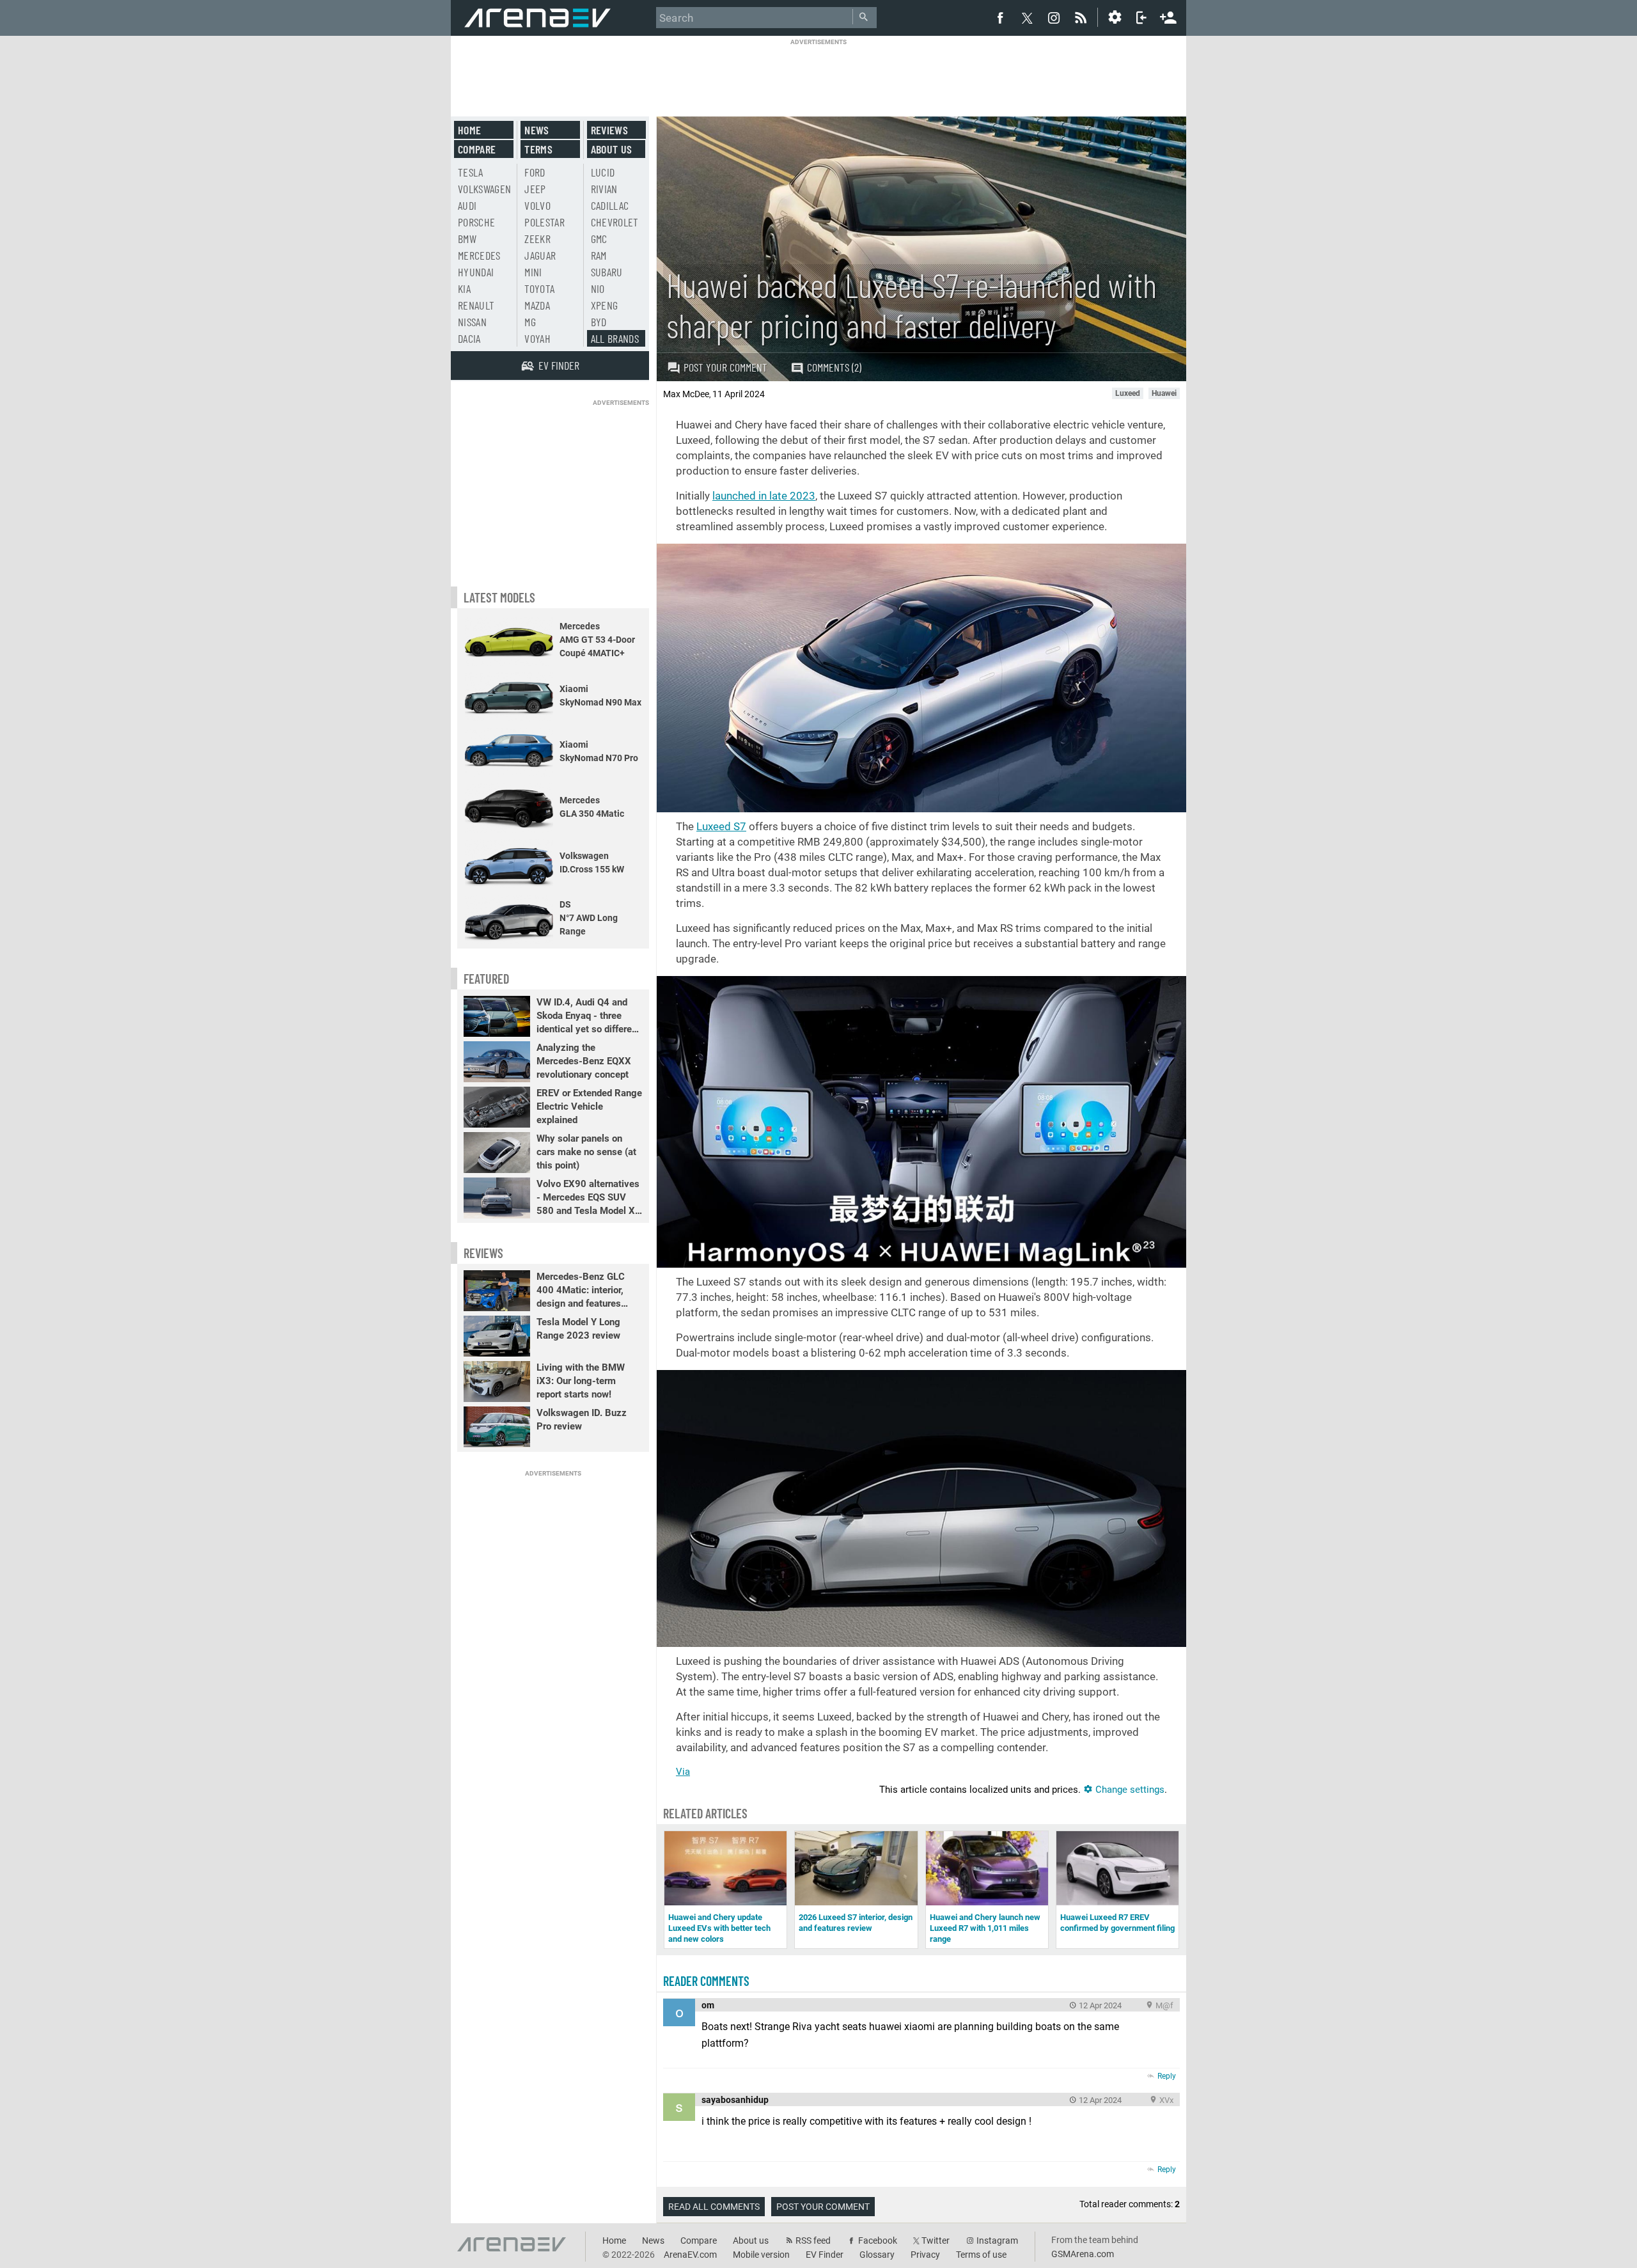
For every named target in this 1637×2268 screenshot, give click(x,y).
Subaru (607, 272)
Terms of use (981, 2255)
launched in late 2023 (764, 496)
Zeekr (537, 239)
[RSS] (1083, 17)
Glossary (877, 2255)
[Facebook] (1000, 17)
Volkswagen (485, 189)
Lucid (603, 172)
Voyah (537, 338)
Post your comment (725, 367)
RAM (599, 255)
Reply (1167, 2076)
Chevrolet (615, 222)
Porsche (476, 222)
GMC (599, 239)
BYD (599, 322)
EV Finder (825, 2255)
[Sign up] (1168, 16)
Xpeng (605, 305)
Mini (533, 272)
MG (530, 322)
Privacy (925, 2255)
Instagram (997, 2240)
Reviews (609, 130)
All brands (615, 338)
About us (612, 149)
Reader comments (706, 1981)
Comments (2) (834, 367)
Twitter (936, 2240)
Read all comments (714, 2207)
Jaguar (540, 255)
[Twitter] (1027, 18)
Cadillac (610, 205)
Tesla (471, 172)
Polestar (544, 222)
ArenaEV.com (690, 2255)
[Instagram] (1054, 17)
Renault (476, 305)
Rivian (604, 189)
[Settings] (1115, 17)
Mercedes (479, 255)
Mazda (537, 305)
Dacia (469, 338)
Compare (477, 149)
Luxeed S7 (721, 826)
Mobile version (761, 2255)
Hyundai (476, 272)
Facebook (878, 2240)
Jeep (535, 189)
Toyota (539, 288)
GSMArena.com (1083, 2254)
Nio (598, 288)
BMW (467, 239)
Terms (538, 149)
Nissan (472, 322)
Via (683, 1772)
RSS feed (813, 2240)
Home (469, 130)
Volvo (537, 205)
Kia (464, 288)
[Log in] (1141, 17)
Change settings (1129, 1790)
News (537, 130)
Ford (535, 172)
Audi (467, 205)
